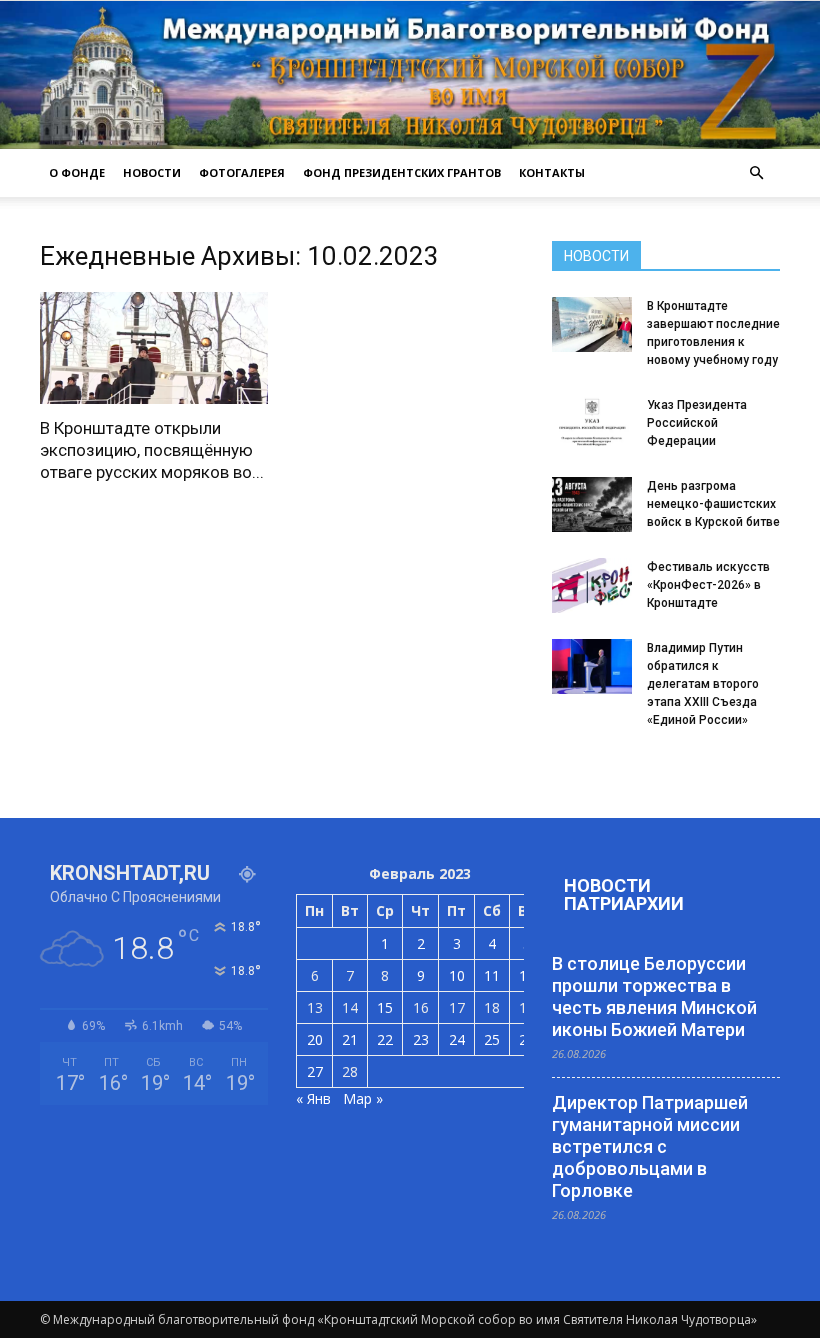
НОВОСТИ (152, 172)
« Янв (313, 1098)
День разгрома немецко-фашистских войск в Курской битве (713, 504)
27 (315, 1071)
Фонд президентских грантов (402, 172)
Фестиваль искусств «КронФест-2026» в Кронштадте (708, 585)
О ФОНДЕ (77, 172)
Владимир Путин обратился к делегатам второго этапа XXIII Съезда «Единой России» (703, 684)
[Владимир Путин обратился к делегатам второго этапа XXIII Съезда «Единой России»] (592, 666)
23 (421, 1039)
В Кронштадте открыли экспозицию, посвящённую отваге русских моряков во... (152, 450)
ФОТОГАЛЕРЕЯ (242, 172)
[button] (756, 173)
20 (315, 1039)
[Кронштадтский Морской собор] (410, 75)
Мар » (363, 1098)
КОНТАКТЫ (552, 172)
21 (350, 1039)
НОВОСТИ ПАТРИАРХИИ (624, 894)
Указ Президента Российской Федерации (697, 423)
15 (385, 1007)
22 (385, 1039)
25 (492, 1039)
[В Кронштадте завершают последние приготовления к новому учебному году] (592, 324)
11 (492, 975)
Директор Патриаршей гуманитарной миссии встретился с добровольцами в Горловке (650, 1146)
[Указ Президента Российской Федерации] (592, 423)
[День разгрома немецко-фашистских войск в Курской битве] (592, 504)
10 (457, 975)
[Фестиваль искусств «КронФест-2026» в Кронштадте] (592, 585)
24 (457, 1039)
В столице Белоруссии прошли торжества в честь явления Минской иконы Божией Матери (654, 996)
